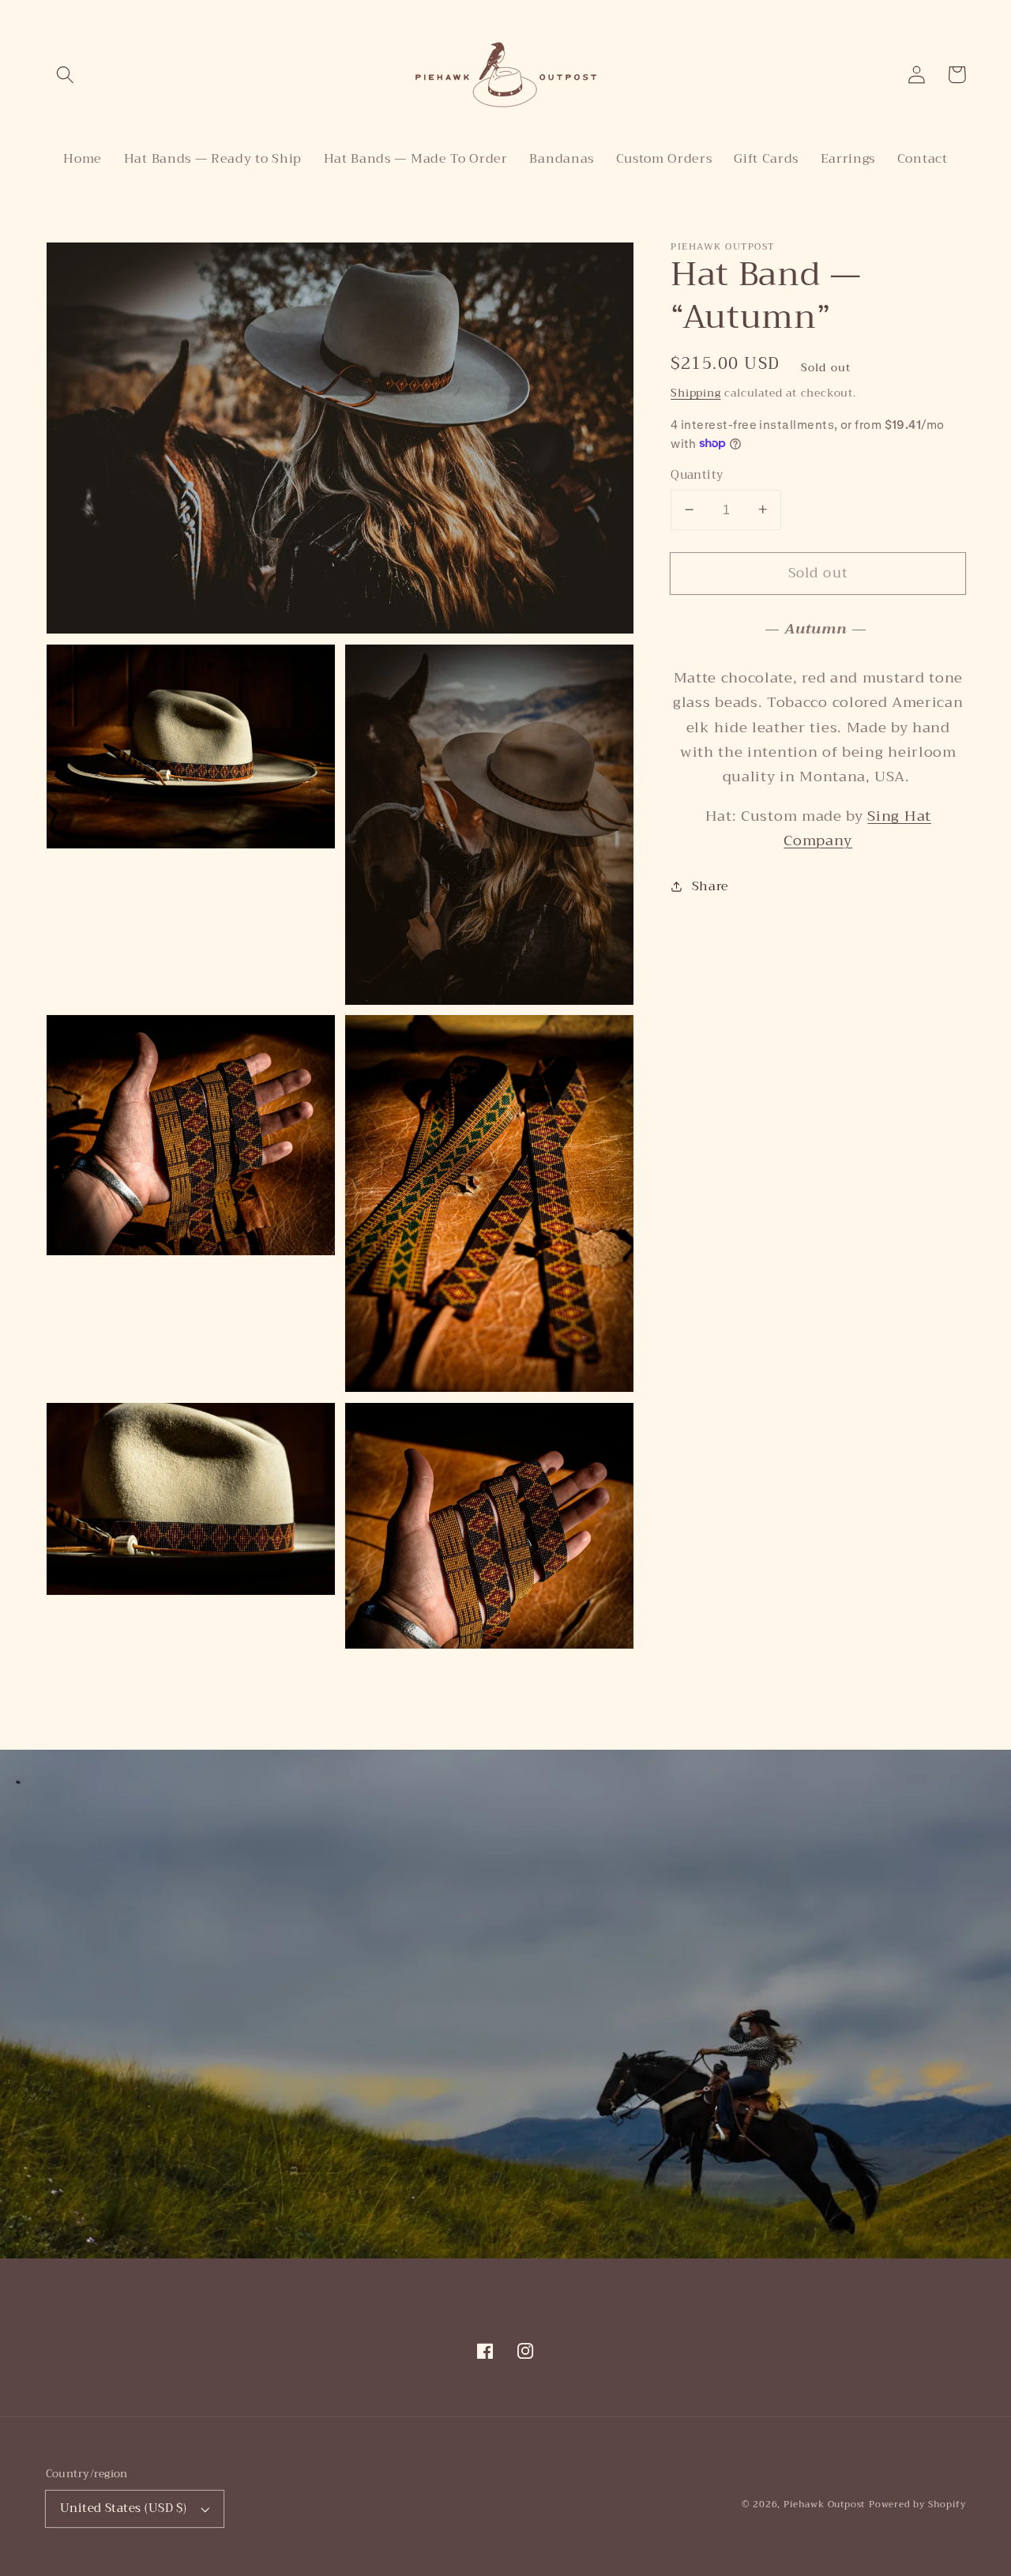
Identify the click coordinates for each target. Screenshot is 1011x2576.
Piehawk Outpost (824, 2504)
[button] (66, 75)
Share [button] (710, 886)
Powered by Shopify (917, 2504)
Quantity (697, 475)
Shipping (695, 393)
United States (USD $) (124, 2508)
